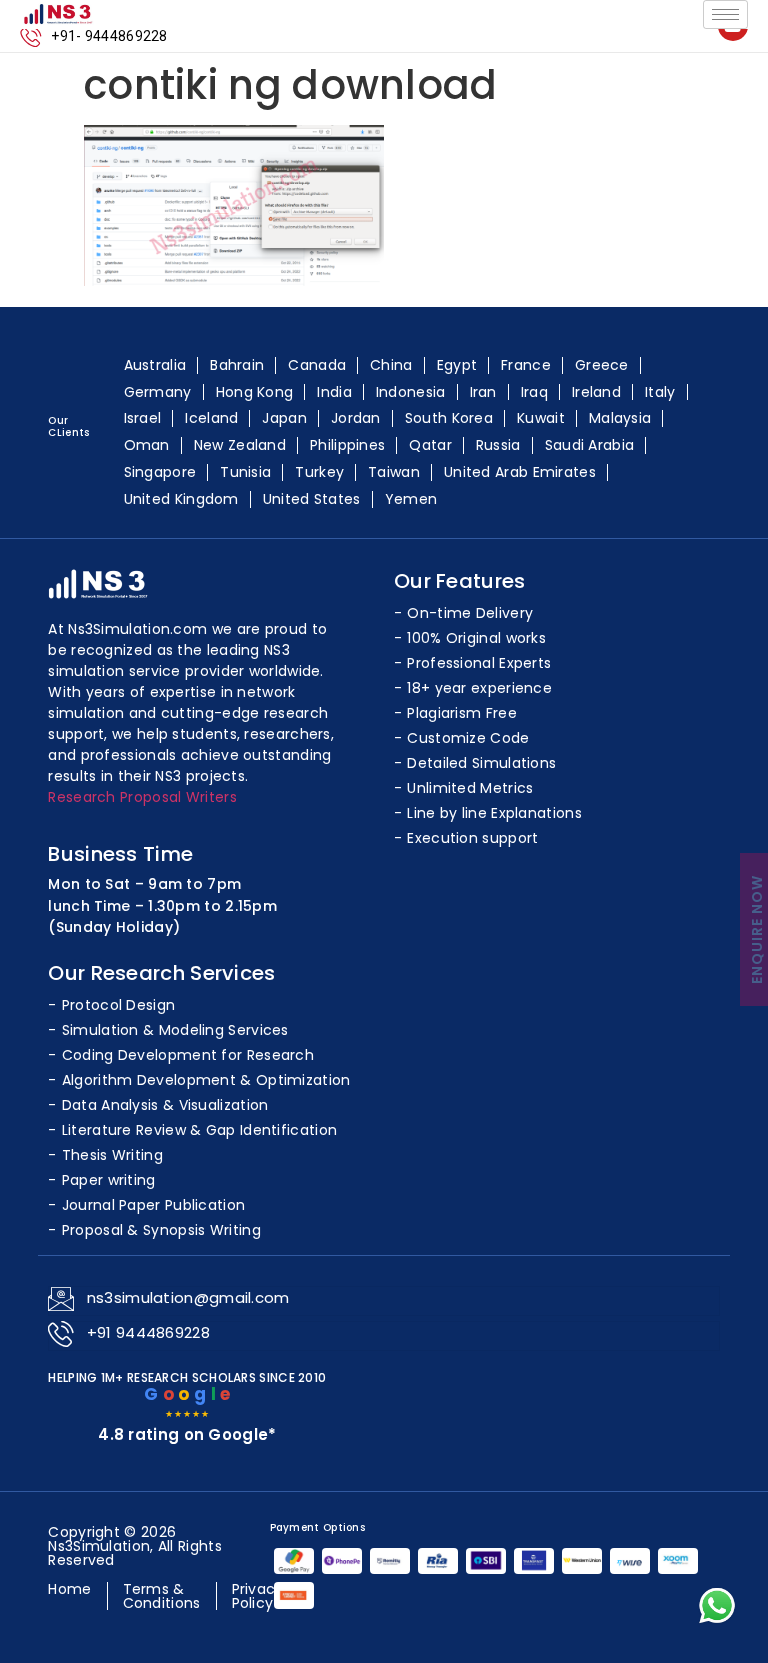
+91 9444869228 (148, 1332)
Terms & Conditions (162, 1596)
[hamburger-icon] (725, 14)
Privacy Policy (258, 1596)
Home (69, 1589)
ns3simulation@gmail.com (188, 1297)
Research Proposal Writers (142, 797)
